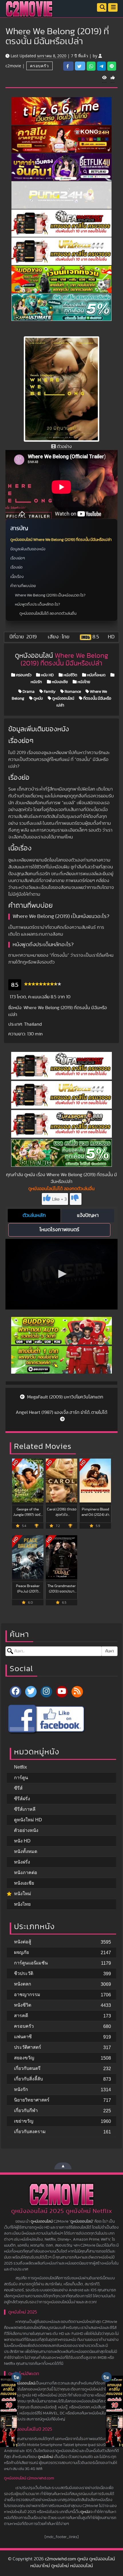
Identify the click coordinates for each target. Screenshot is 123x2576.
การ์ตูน (21, 1778)
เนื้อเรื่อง (17, 577)
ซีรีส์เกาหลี (25, 1809)
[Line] (112, 66)
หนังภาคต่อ (26, 1873)
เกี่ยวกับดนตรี (27, 2068)
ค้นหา (110, 1651)
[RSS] (77, 1692)
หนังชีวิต (70, 675)
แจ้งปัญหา (88, 1215)
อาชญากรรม (27, 1994)
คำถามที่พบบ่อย (23, 586)
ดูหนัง (38, 699)
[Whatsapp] (91, 66)
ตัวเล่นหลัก (34, 1215)
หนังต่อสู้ (23, 1942)
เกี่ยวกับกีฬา (26, 2110)
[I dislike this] (76, 1199)
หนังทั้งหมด (96, 675)
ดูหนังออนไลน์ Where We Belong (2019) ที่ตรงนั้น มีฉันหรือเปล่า (61, 540)
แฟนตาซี (23, 2037)
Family (49, 692)
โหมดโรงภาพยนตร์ (59, 1230)
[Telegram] (101, 66)
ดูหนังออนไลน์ (63, 699)
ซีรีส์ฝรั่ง (22, 1799)
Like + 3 (59, 1199)
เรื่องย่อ (16, 567)
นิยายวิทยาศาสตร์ (32, 2100)
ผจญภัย (21, 1952)
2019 (31, 637)
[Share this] (68, 66)
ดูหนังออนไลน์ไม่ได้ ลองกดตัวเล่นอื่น (48, 614)
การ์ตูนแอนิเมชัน (31, 1963)
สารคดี (21, 2016)
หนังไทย (83, 682)
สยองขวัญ (24, 2058)
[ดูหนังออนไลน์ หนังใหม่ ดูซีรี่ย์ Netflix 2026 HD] (29, 13)
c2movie (13, 66)
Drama (28, 692)
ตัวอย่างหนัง (26, 1830)
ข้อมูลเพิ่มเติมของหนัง (28, 549)
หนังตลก (23, 1984)
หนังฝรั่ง (22, 1862)
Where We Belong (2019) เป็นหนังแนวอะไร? (50, 595)
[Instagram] (46, 1692)
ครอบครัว (39, 66)
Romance (72, 692)
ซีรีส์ (18, 1788)
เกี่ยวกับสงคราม (30, 2132)
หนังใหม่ (23, 1894)
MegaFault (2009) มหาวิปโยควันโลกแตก (65, 1397)
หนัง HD (47, 675)
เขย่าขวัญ (24, 2121)
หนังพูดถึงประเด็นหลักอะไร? (37, 604)
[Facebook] (15, 1692)
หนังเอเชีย (59, 682)
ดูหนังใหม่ (45, 2457)
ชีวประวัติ (24, 1973)
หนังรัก (21, 2089)
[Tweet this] (80, 66)
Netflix (20, 1767)
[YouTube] (62, 1692)
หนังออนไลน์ (25, 2383)
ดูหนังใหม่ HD (28, 1820)
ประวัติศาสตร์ (28, 2047)
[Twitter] (31, 1692)
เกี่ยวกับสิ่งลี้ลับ (28, 2079)
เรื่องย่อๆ (18, 558)
